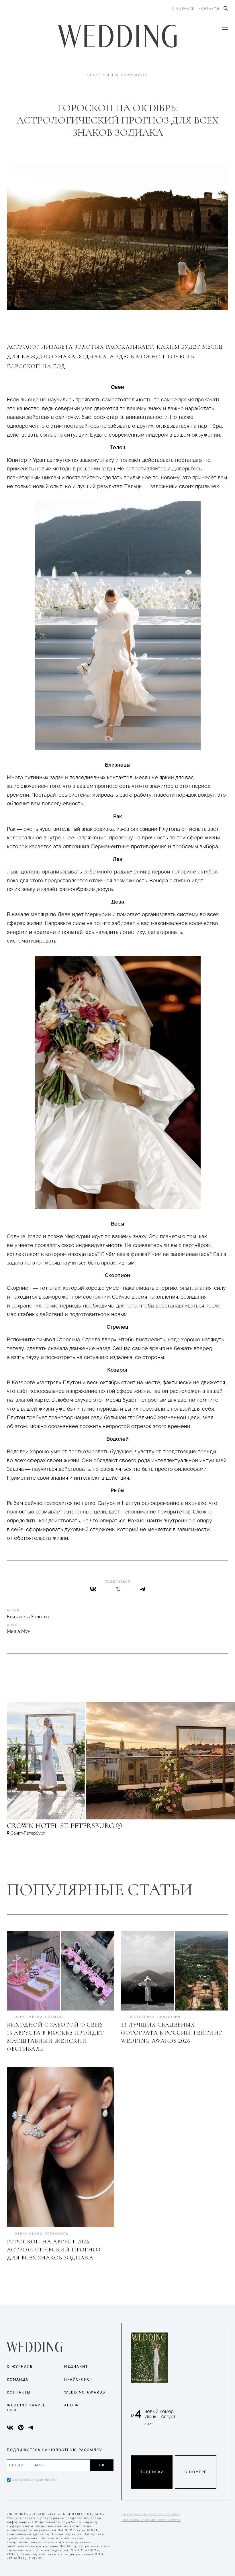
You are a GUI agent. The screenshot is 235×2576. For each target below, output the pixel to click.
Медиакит (76, 2367)
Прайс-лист (78, 2379)
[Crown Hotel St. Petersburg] (99, 1828)
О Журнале (20, 2367)
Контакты (209, 9)
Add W (72, 2405)
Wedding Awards (85, 2392)
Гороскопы (135, 75)
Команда (18, 2379)
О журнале (183, 9)
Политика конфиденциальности (151, 2520)
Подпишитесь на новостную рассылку (55, 2450)
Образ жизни (103, 75)
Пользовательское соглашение (151, 2514)
